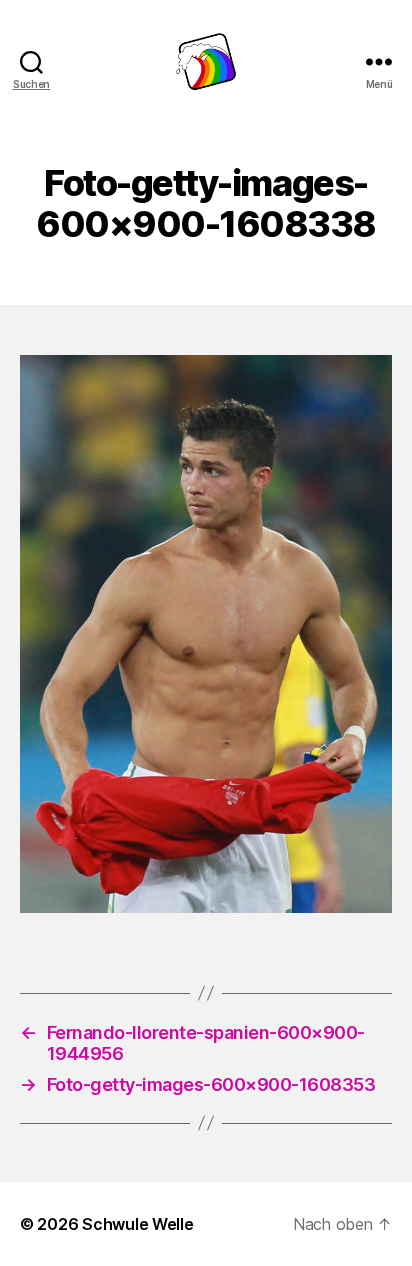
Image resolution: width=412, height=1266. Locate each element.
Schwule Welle (138, 1224)
